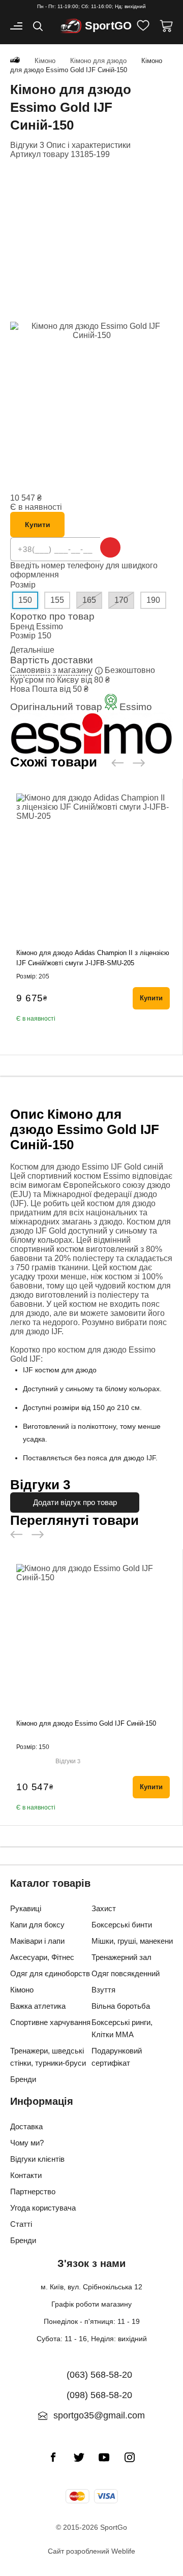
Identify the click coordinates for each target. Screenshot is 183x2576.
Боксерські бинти (122, 1925)
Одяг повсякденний (126, 1973)
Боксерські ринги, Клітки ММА (122, 2028)
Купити (38, 525)
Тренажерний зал (121, 1957)
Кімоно (22, 1990)
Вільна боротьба (121, 2006)
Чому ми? (27, 2143)
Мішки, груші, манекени (132, 1941)
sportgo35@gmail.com (99, 2415)
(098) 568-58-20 (99, 2395)
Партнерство (33, 2191)
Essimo (50, 626)
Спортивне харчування (50, 2022)
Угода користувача (43, 2208)
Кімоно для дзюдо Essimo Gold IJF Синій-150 (86, 1723)
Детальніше (32, 650)
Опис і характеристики (88, 145)
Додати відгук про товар (75, 1502)
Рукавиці (26, 1908)
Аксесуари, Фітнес (42, 1957)
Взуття (103, 1990)
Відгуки (68, 1761)
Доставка (26, 2126)
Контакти (26, 2175)
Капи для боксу (37, 1925)
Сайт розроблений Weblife (91, 2551)
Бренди (23, 2079)
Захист (104, 1908)
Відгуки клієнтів (37, 2159)
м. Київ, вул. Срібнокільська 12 (91, 2287)
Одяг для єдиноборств (50, 1973)
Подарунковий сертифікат (117, 2057)
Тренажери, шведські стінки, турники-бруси (48, 2057)
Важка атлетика (38, 2006)
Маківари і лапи (37, 1941)
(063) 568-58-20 (99, 2375)
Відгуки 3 (27, 145)
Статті (21, 2224)
